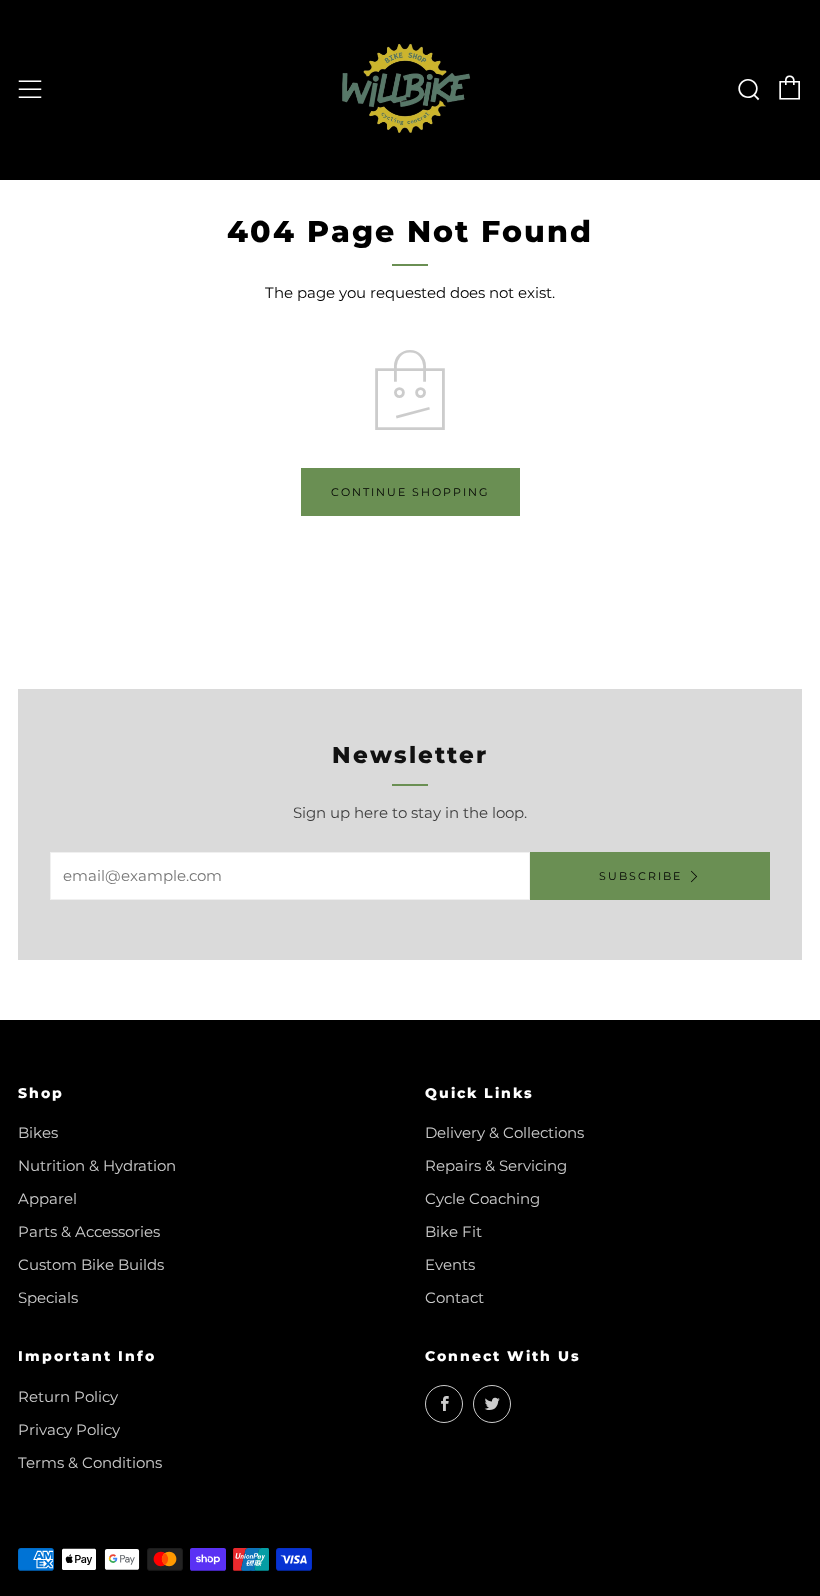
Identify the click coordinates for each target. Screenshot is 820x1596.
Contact (454, 1297)
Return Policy (68, 1396)
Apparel (47, 1198)
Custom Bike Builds (91, 1264)
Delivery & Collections (504, 1132)
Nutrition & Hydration (97, 1165)
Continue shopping (410, 492)
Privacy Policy (69, 1429)
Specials (48, 1297)
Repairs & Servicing (496, 1165)
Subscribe (640, 876)
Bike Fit (453, 1231)
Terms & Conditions (90, 1462)
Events (450, 1264)
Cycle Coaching (482, 1198)
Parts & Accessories (89, 1231)
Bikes (38, 1132)
